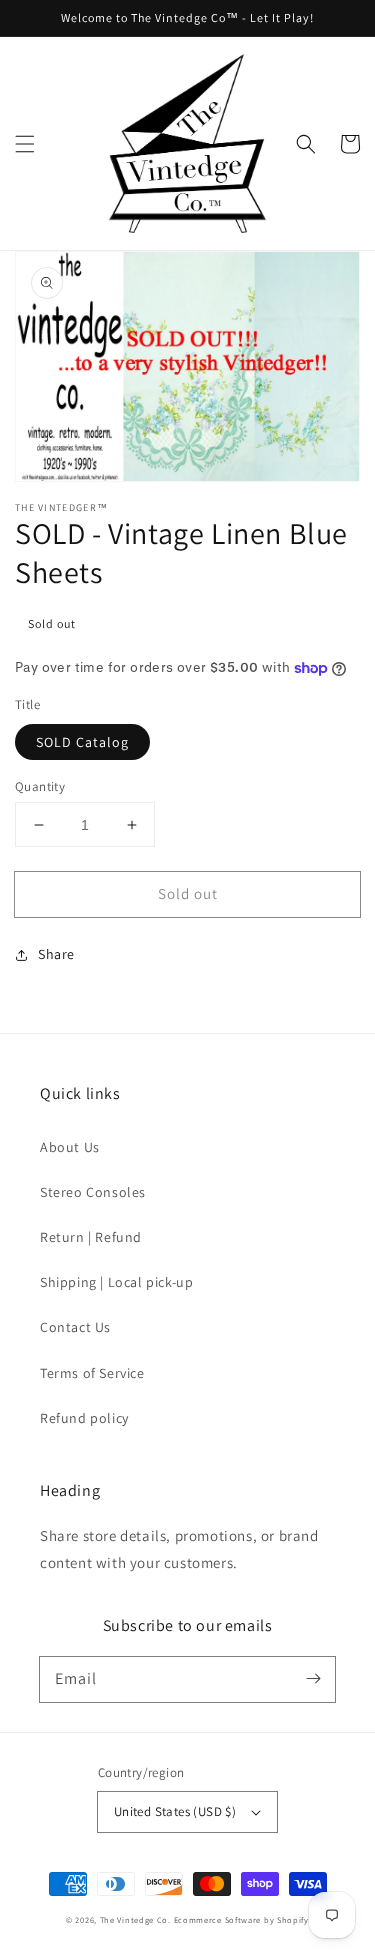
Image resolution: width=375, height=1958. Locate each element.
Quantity (40, 786)
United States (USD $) (175, 1811)
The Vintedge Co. (135, 1919)
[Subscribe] (313, 1679)
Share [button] (56, 954)
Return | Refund (91, 1237)
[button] (25, 144)
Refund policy (84, 1418)
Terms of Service (92, 1373)
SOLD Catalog (82, 742)
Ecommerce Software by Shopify (241, 1919)
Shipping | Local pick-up (116, 1282)
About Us (70, 1147)
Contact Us (75, 1327)
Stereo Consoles (93, 1192)
